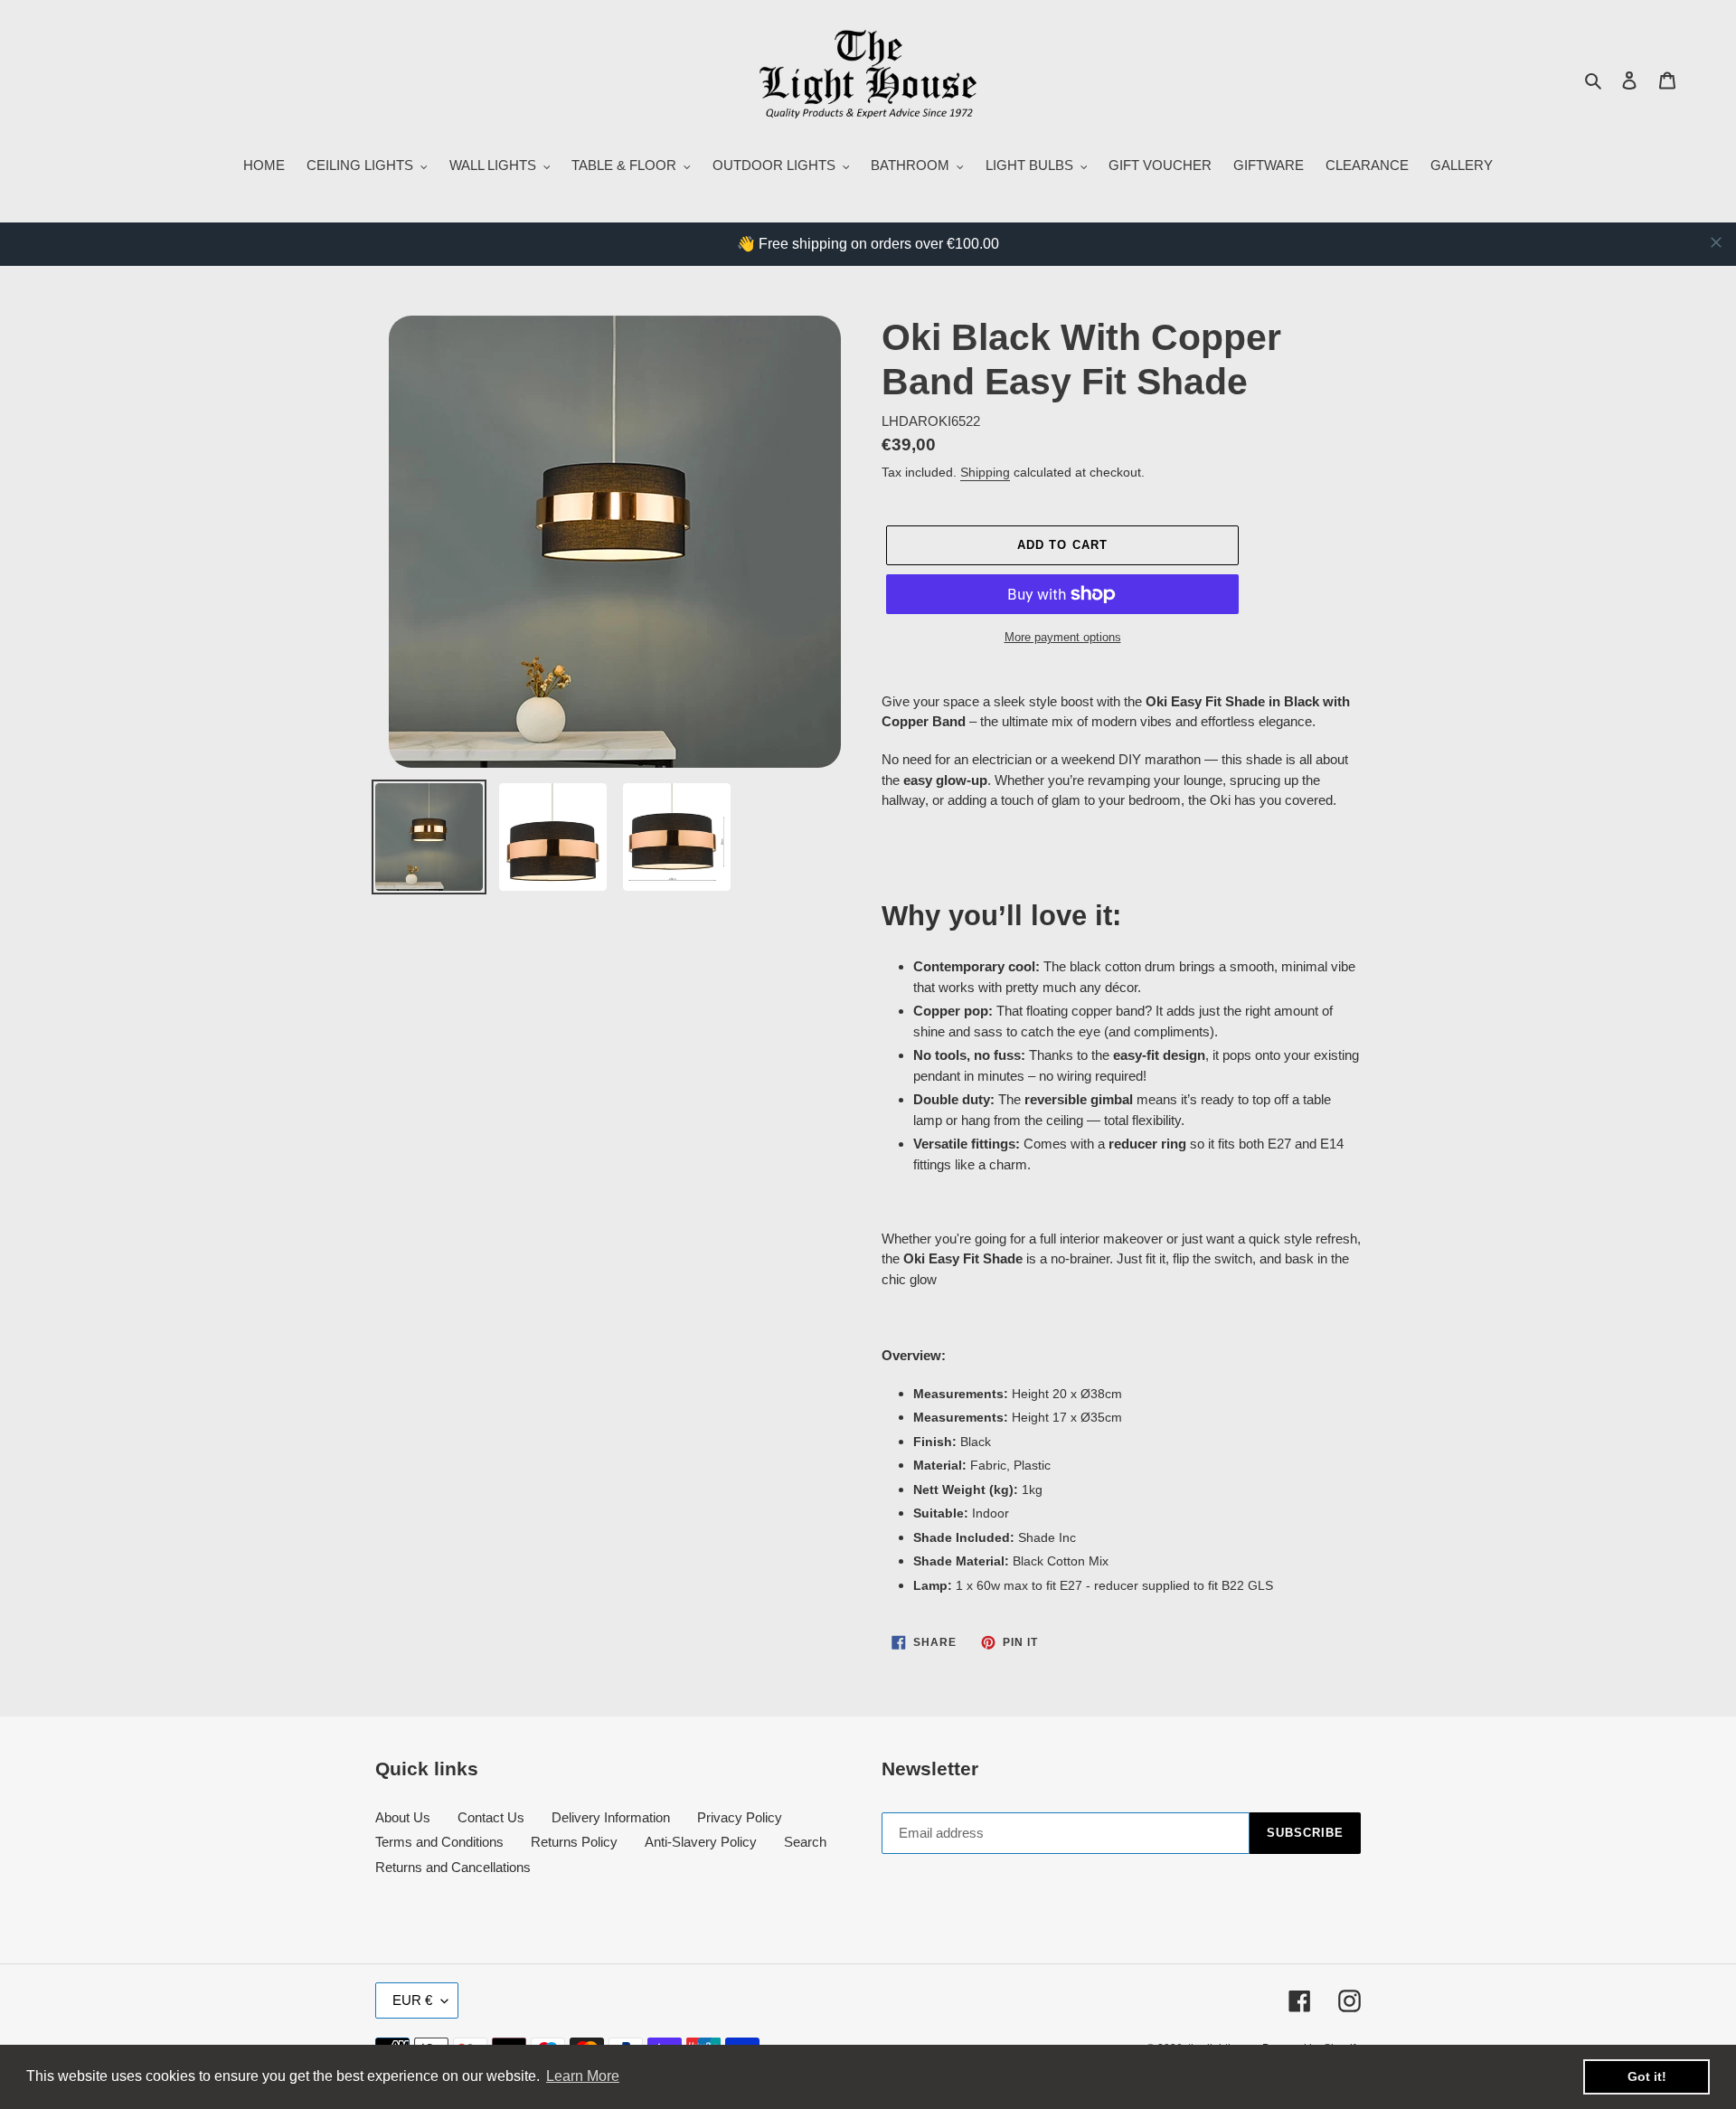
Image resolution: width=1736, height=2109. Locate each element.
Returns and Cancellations (453, 1867)
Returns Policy (574, 1842)
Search (805, 1842)
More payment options (1063, 637)
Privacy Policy (740, 1817)
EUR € (412, 2000)
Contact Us (491, 1817)
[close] (1716, 242)
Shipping (985, 472)
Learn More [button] (583, 2076)
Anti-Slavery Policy (701, 1842)
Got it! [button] (1647, 2076)
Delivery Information (611, 1817)
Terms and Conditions (439, 1842)
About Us (403, 1817)
